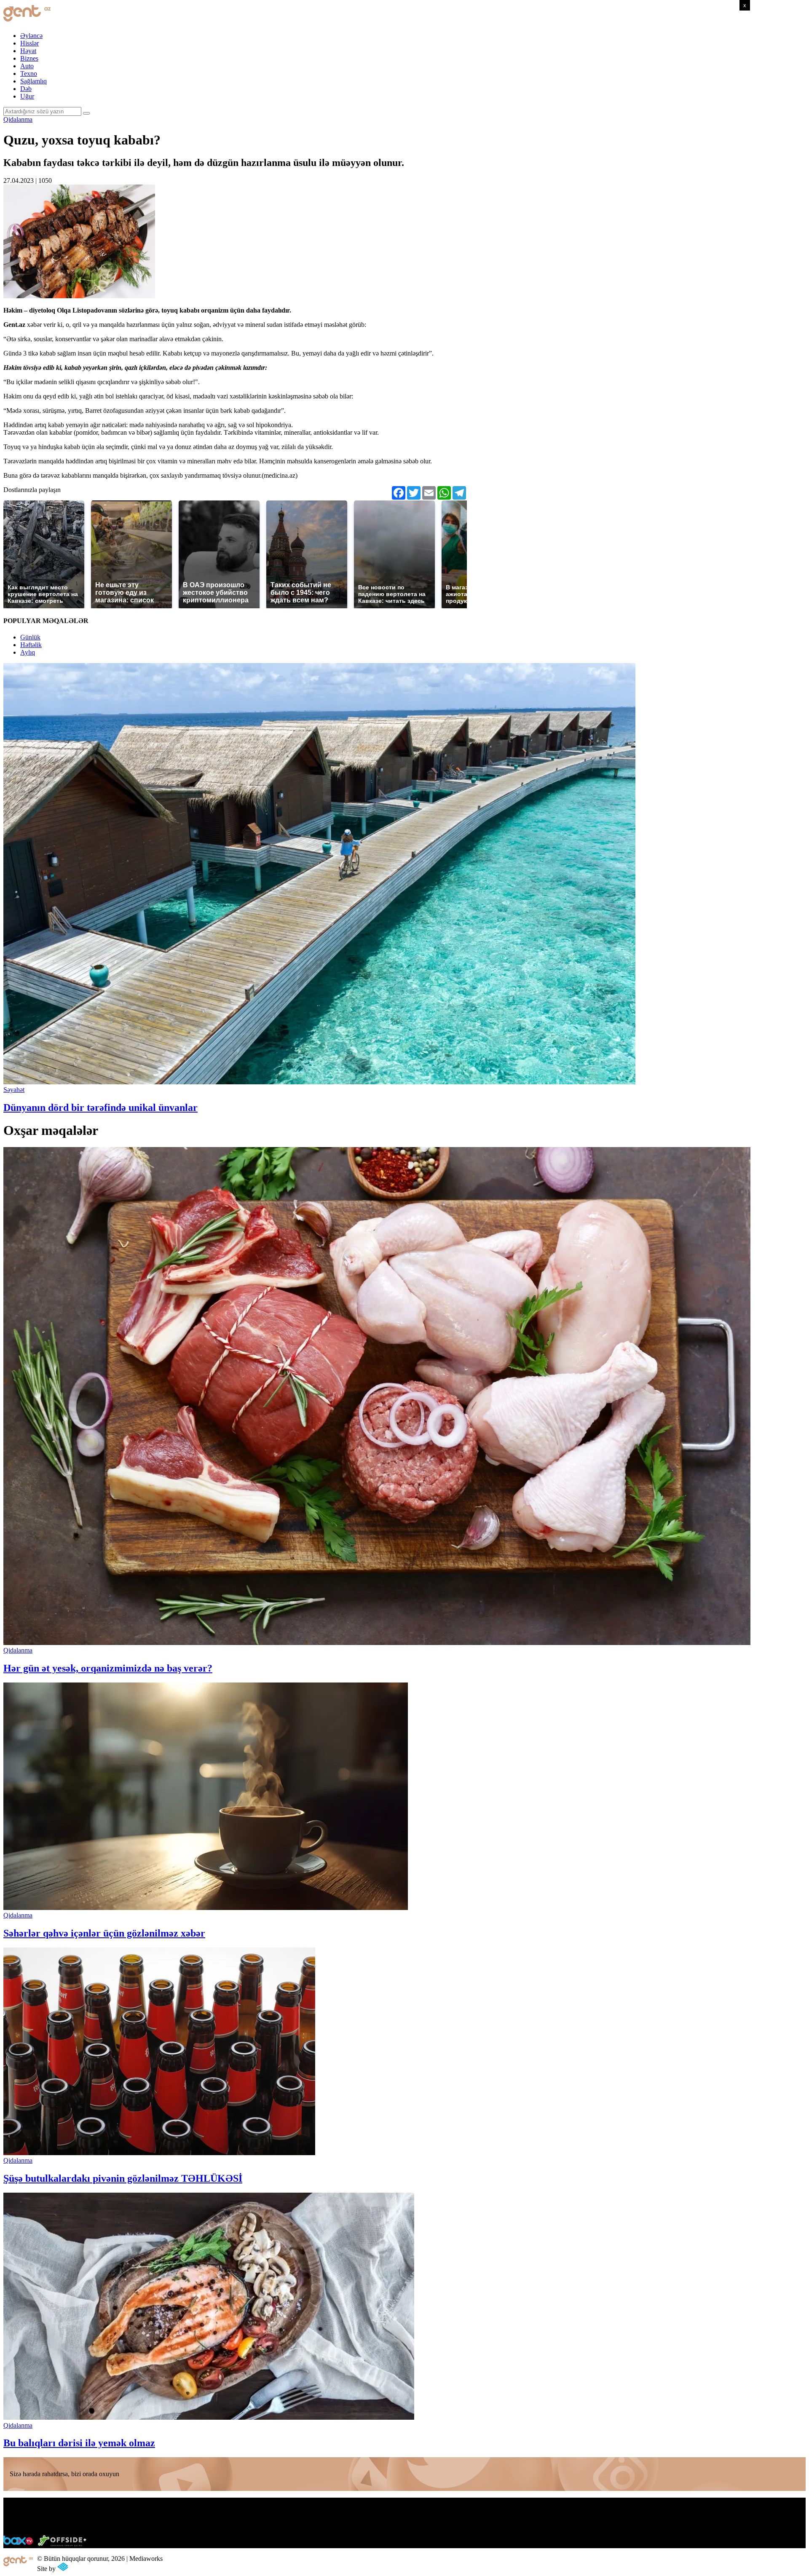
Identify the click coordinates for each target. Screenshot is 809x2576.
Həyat (28, 51)
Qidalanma (18, 119)
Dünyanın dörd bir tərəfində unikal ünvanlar (100, 1107)
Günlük (30, 637)
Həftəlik (31, 645)
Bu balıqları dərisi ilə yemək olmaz (79, 2443)
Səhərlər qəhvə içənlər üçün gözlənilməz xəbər (104, 1933)
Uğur (27, 96)
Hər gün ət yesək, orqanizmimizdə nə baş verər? (108, 1668)
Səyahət (14, 1090)
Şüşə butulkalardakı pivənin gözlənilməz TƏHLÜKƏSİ (123, 2178)
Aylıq (28, 652)
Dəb (26, 89)
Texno (29, 74)
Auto (27, 66)
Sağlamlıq (33, 81)
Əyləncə (31, 36)
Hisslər (29, 43)
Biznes (29, 58)
